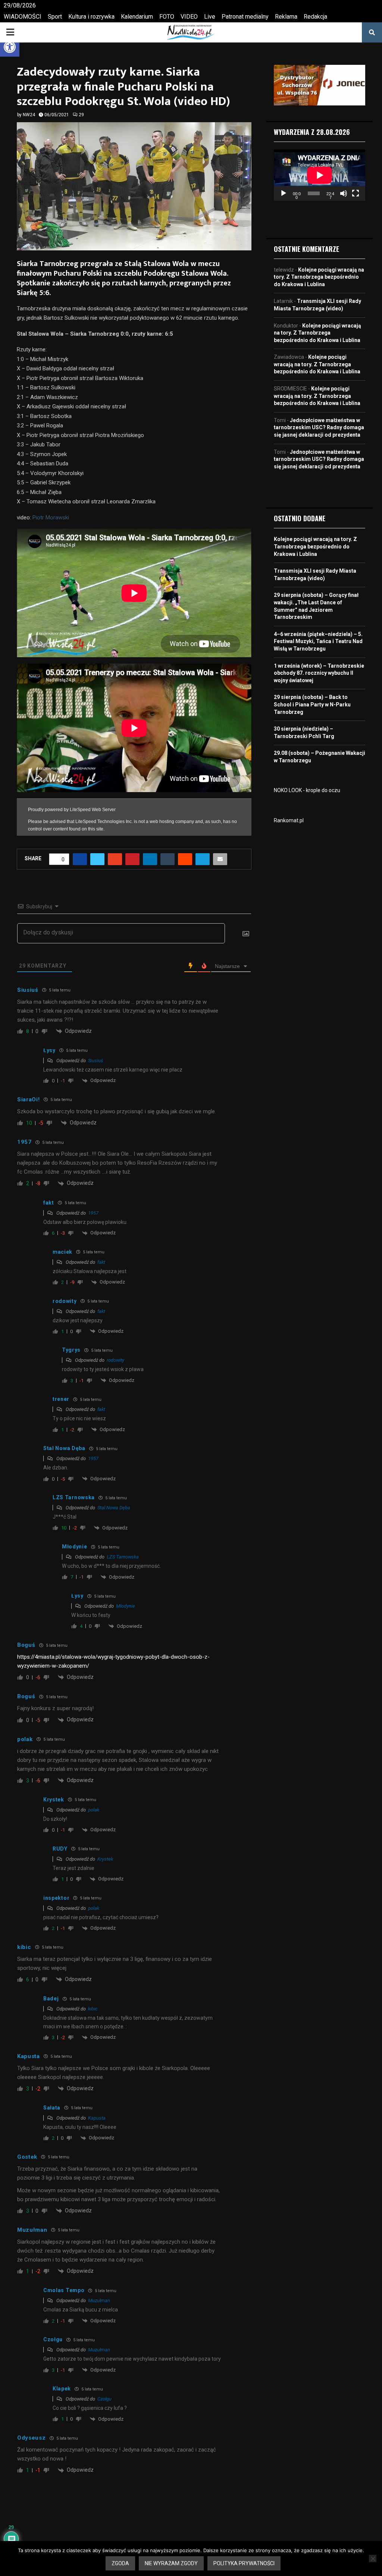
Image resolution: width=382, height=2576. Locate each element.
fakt (101, 1262)
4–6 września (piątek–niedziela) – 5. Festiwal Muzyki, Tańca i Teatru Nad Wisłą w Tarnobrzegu (318, 641)
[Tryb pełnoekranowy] (356, 193)
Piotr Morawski (51, 518)
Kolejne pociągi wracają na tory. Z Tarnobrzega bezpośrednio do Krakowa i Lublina (319, 277)
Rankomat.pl (289, 820)
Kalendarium (137, 17)
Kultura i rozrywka (91, 17)
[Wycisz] (344, 193)
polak (94, 1810)
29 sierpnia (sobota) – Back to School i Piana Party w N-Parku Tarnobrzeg (312, 704)
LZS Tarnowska (123, 1557)
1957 (93, 1213)
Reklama (286, 17)
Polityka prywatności (244, 2563)
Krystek (105, 1859)
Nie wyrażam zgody (171, 2563)
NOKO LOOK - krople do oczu (307, 790)
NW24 (29, 115)
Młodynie (126, 1606)
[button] (10, 47)
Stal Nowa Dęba (114, 1508)
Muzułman (99, 2300)
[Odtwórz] (284, 193)
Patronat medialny (245, 17)
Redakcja (315, 17)
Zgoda (120, 2563)
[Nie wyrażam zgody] (373, 2558)
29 (81, 115)
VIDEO (189, 17)
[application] (320, 175)
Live (210, 17)
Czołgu (104, 2399)
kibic (93, 2009)
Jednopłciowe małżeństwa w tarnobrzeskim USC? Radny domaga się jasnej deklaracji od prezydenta (319, 428)
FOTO (167, 17)
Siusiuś (96, 1061)
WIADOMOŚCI (23, 17)
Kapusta (97, 2118)
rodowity (115, 1360)
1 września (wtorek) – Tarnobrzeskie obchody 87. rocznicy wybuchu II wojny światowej (319, 673)
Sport (55, 17)
